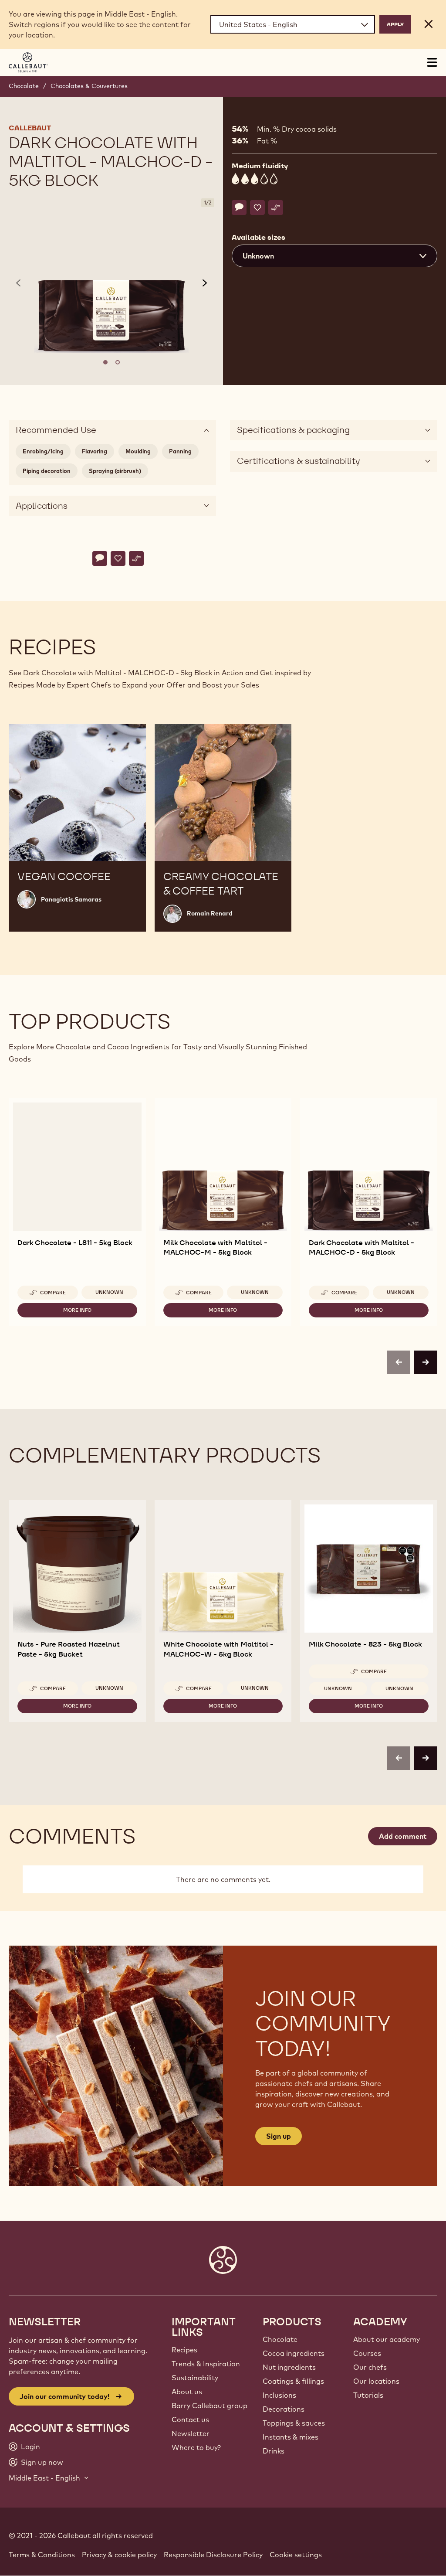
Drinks (274, 2451)
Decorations (284, 2409)
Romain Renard (210, 913)
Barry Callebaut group (209, 2406)
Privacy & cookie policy (119, 2555)
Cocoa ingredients (294, 2353)
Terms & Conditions (42, 2555)
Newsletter (191, 2433)
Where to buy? (196, 2447)
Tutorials (368, 2395)
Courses (367, 2353)
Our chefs (370, 2367)
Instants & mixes (291, 2437)
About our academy (387, 2339)
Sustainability (195, 2378)
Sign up (279, 2136)
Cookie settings (296, 2555)
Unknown (109, 1292)
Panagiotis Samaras (71, 899)
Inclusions (279, 2395)
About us (187, 2392)
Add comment (403, 1836)
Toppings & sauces (294, 2423)
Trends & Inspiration (206, 2364)
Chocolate (24, 86)
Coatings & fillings (293, 2381)
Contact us (190, 2419)
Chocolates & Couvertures (89, 86)
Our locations (376, 2381)
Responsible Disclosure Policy (213, 2555)
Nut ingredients (289, 2367)
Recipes (184, 2350)
